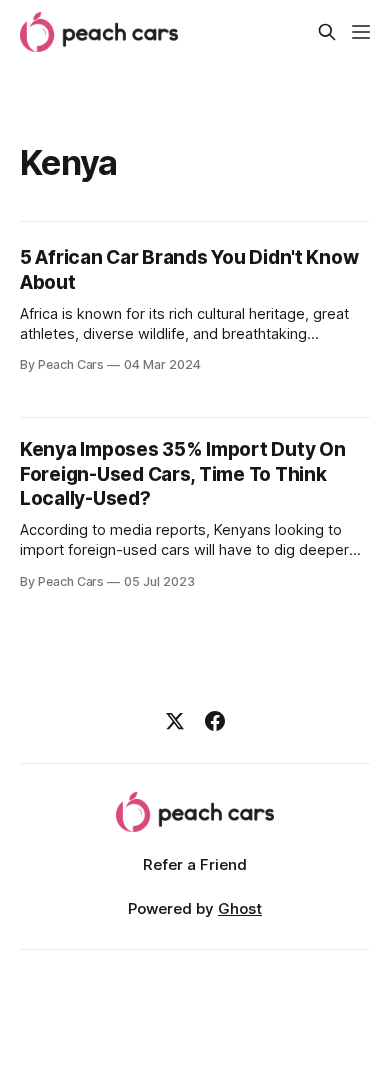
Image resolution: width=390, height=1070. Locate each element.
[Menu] (361, 32)
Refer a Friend (195, 864)
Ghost (240, 908)
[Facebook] (215, 721)
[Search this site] (327, 32)
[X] (175, 721)
